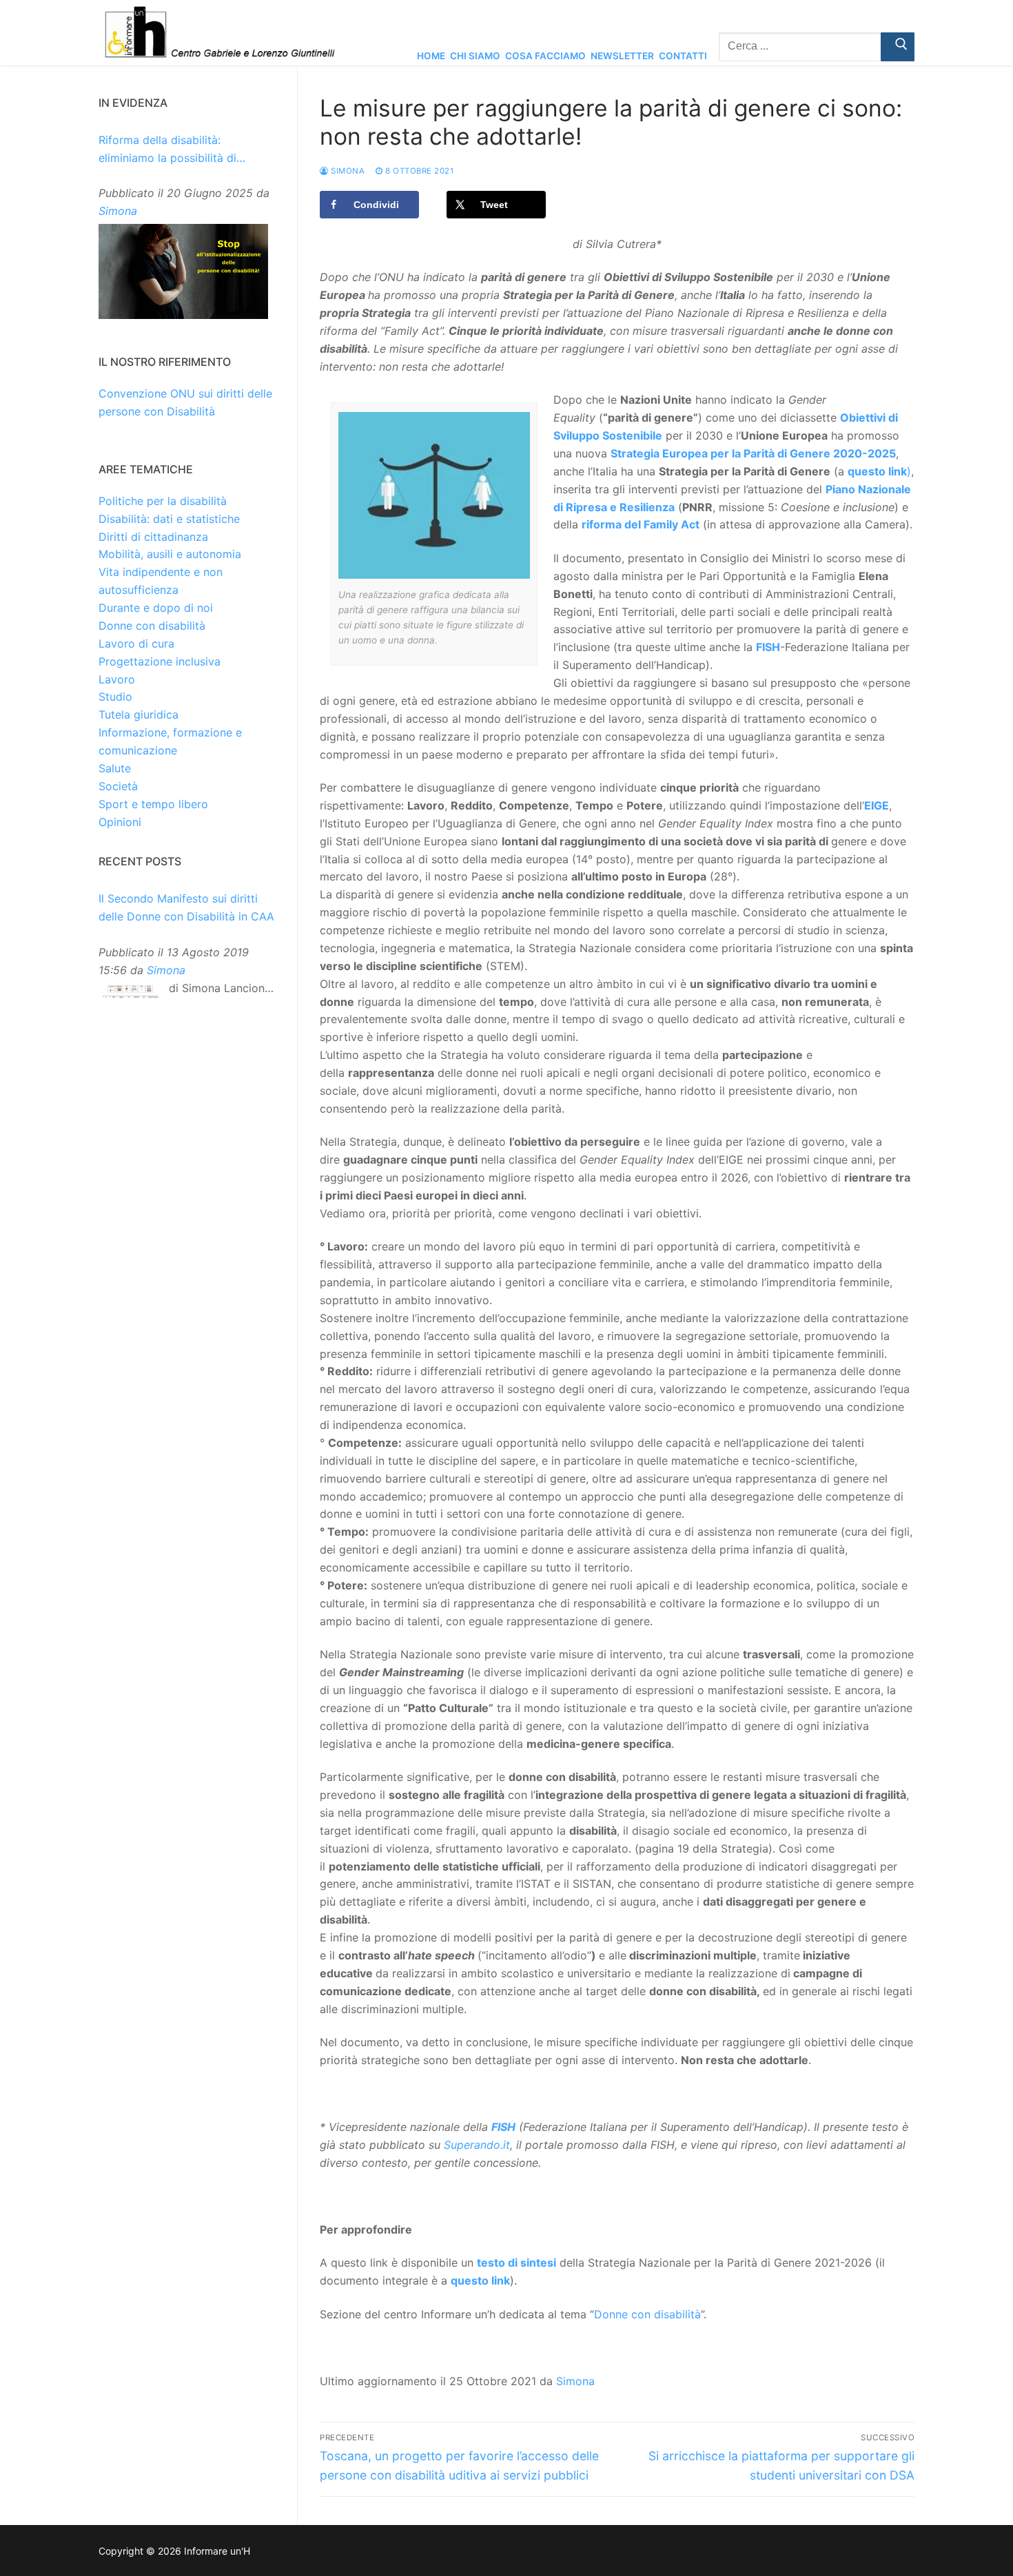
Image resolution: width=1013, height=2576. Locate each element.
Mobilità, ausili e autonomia (170, 554)
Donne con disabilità (647, 2314)
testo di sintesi (516, 2263)
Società (118, 786)
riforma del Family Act (641, 524)
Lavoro (117, 679)
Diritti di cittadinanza (153, 537)
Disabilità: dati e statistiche (169, 519)
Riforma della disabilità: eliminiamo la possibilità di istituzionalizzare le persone (172, 150)
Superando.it (477, 2145)
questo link (877, 471)
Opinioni (120, 822)
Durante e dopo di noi (156, 608)
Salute (115, 768)
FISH (768, 647)
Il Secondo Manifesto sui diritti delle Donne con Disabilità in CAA (186, 907)
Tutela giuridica (139, 714)
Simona (347, 171)
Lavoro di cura (136, 643)
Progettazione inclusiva (160, 661)
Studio (115, 697)
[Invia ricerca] (898, 47)
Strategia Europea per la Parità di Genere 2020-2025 (753, 453)
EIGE (877, 805)
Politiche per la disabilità (163, 501)
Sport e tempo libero (153, 804)
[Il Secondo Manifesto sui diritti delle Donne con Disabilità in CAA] (130, 995)
